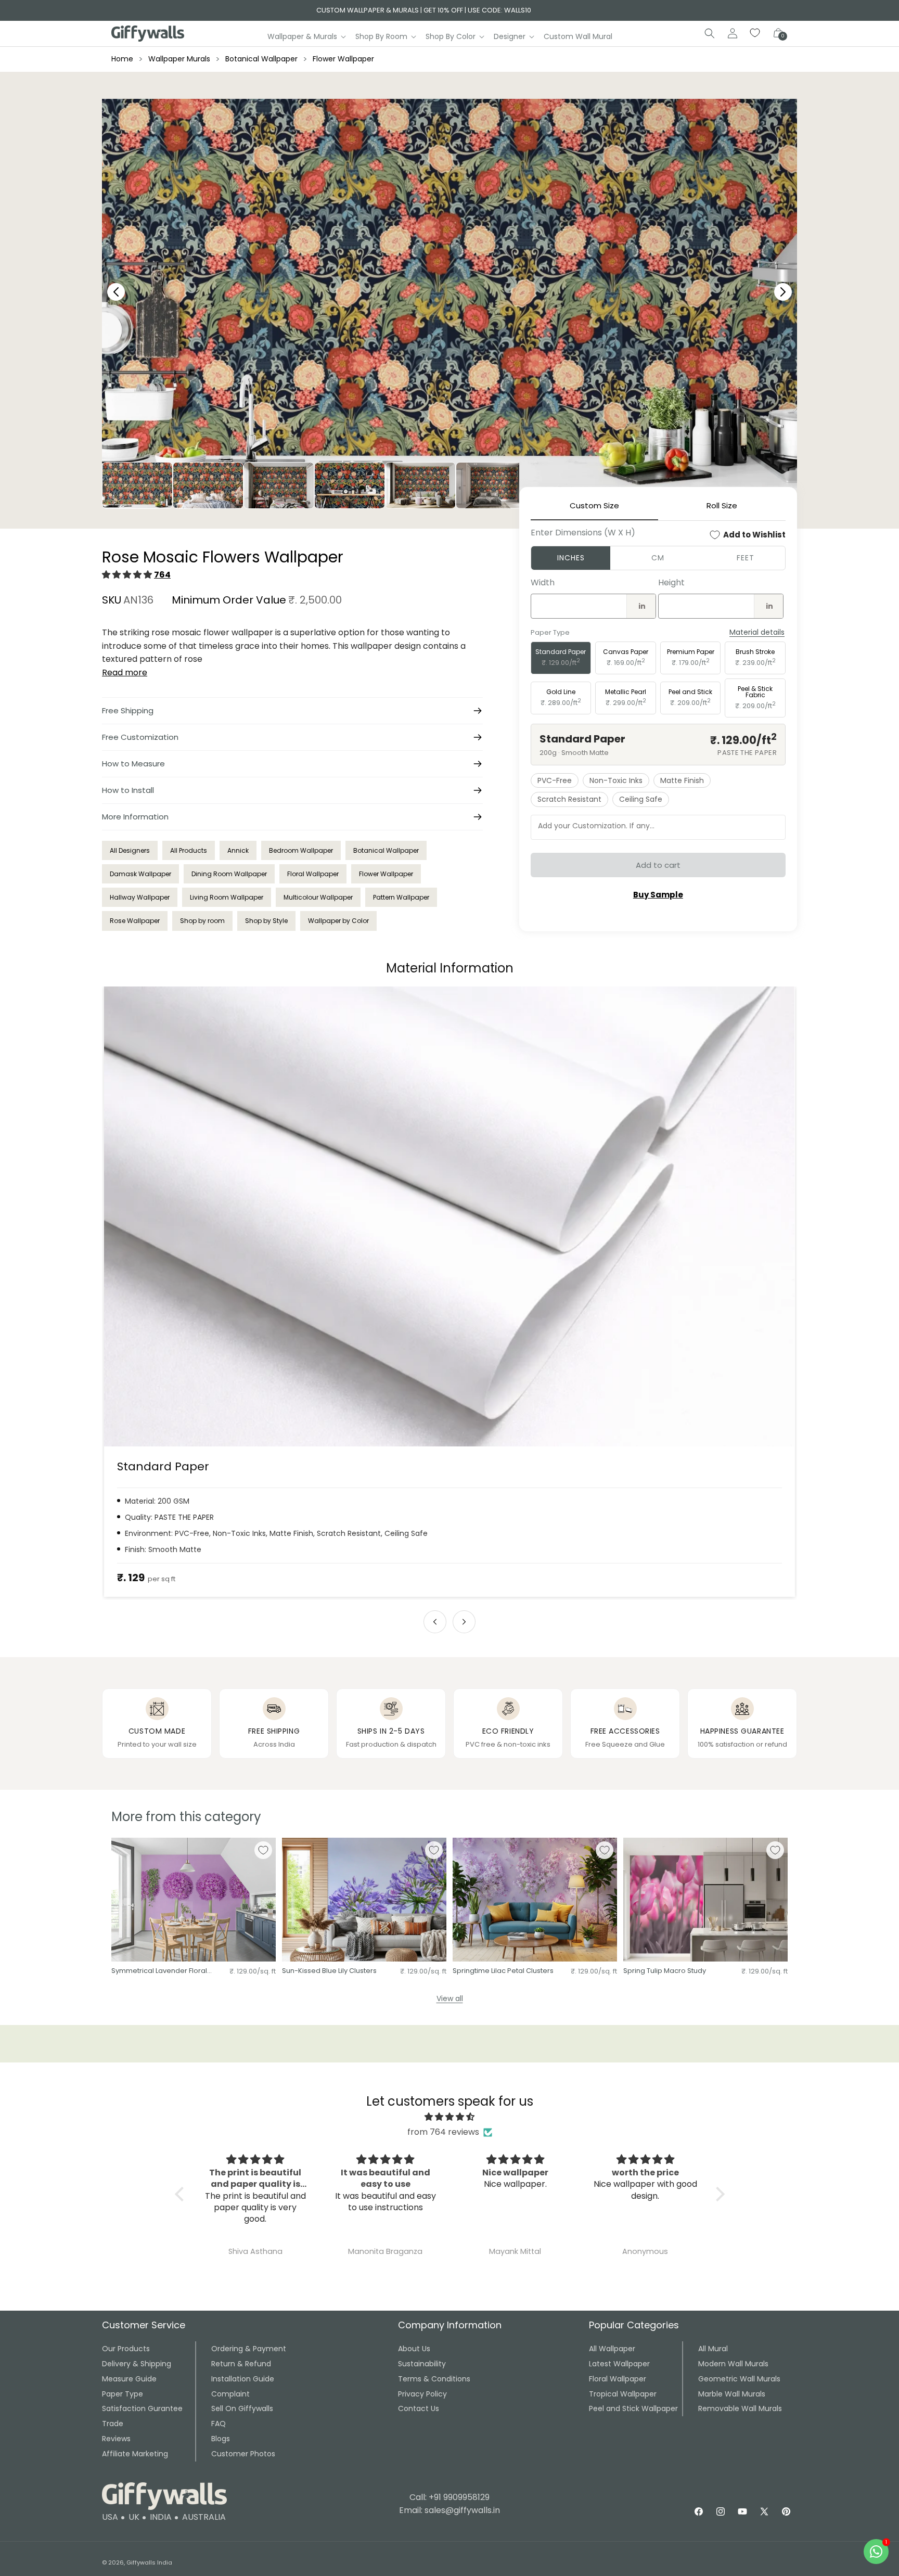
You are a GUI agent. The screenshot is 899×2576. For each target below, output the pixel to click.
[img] (450, 2117)
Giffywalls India (149, 2562)
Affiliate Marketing (135, 2454)
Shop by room (202, 921)
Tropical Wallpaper (623, 2394)
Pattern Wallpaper (401, 897)
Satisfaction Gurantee (142, 2408)
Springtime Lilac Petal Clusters (503, 1971)
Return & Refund (241, 2364)
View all (450, 1998)
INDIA (161, 2517)
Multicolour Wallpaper (318, 897)
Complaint (230, 2394)
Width (543, 582)
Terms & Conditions (434, 2379)
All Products (189, 850)
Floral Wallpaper (313, 874)
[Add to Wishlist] (263, 1850)
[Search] (710, 33)
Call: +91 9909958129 (449, 2497)
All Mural (713, 2349)
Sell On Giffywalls (242, 2408)
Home (122, 59)
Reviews (116, 2439)
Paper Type (123, 2394)
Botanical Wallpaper (261, 59)
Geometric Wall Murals (739, 2379)
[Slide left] (435, 1622)
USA (110, 2517)
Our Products (126, 2349)
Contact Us (419, 2408)
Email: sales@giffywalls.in (449, 2510)
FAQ (219, 2424)
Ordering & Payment (249, 2349)
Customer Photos (243, 2454)
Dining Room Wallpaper (229, 874)
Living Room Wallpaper (227, 897)
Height (671, 582)
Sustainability (422, 2364)
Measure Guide (129, 2379)
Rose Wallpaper (135, 921)
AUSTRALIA (204, 2517)
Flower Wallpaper (343, 59)
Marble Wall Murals (732, 2394)
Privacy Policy (422, 2394)
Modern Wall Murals (733, 2364)
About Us (414, 2349)
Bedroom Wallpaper (301, 850)
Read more (125, 672)
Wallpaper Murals (179, 59)
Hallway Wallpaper (140, 897)
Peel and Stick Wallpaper (633, 2408)
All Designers (130, 850)
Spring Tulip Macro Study (665, 1971)
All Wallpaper (612, 2349)
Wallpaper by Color (338, 921)
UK (134, 2517)
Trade (113, 2424)
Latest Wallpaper (619, 2364)
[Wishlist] (755, 33)
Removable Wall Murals (740, 2408)
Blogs (221, 2439)
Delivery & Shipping (137, 2364)
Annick (238, 850)
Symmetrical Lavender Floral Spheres (159, 1971)
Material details (757, 632)
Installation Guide (243, 2379)
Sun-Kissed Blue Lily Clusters (329, 1971)
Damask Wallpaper (140, 874)
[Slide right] (464, 1622)
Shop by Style (266, 921)
